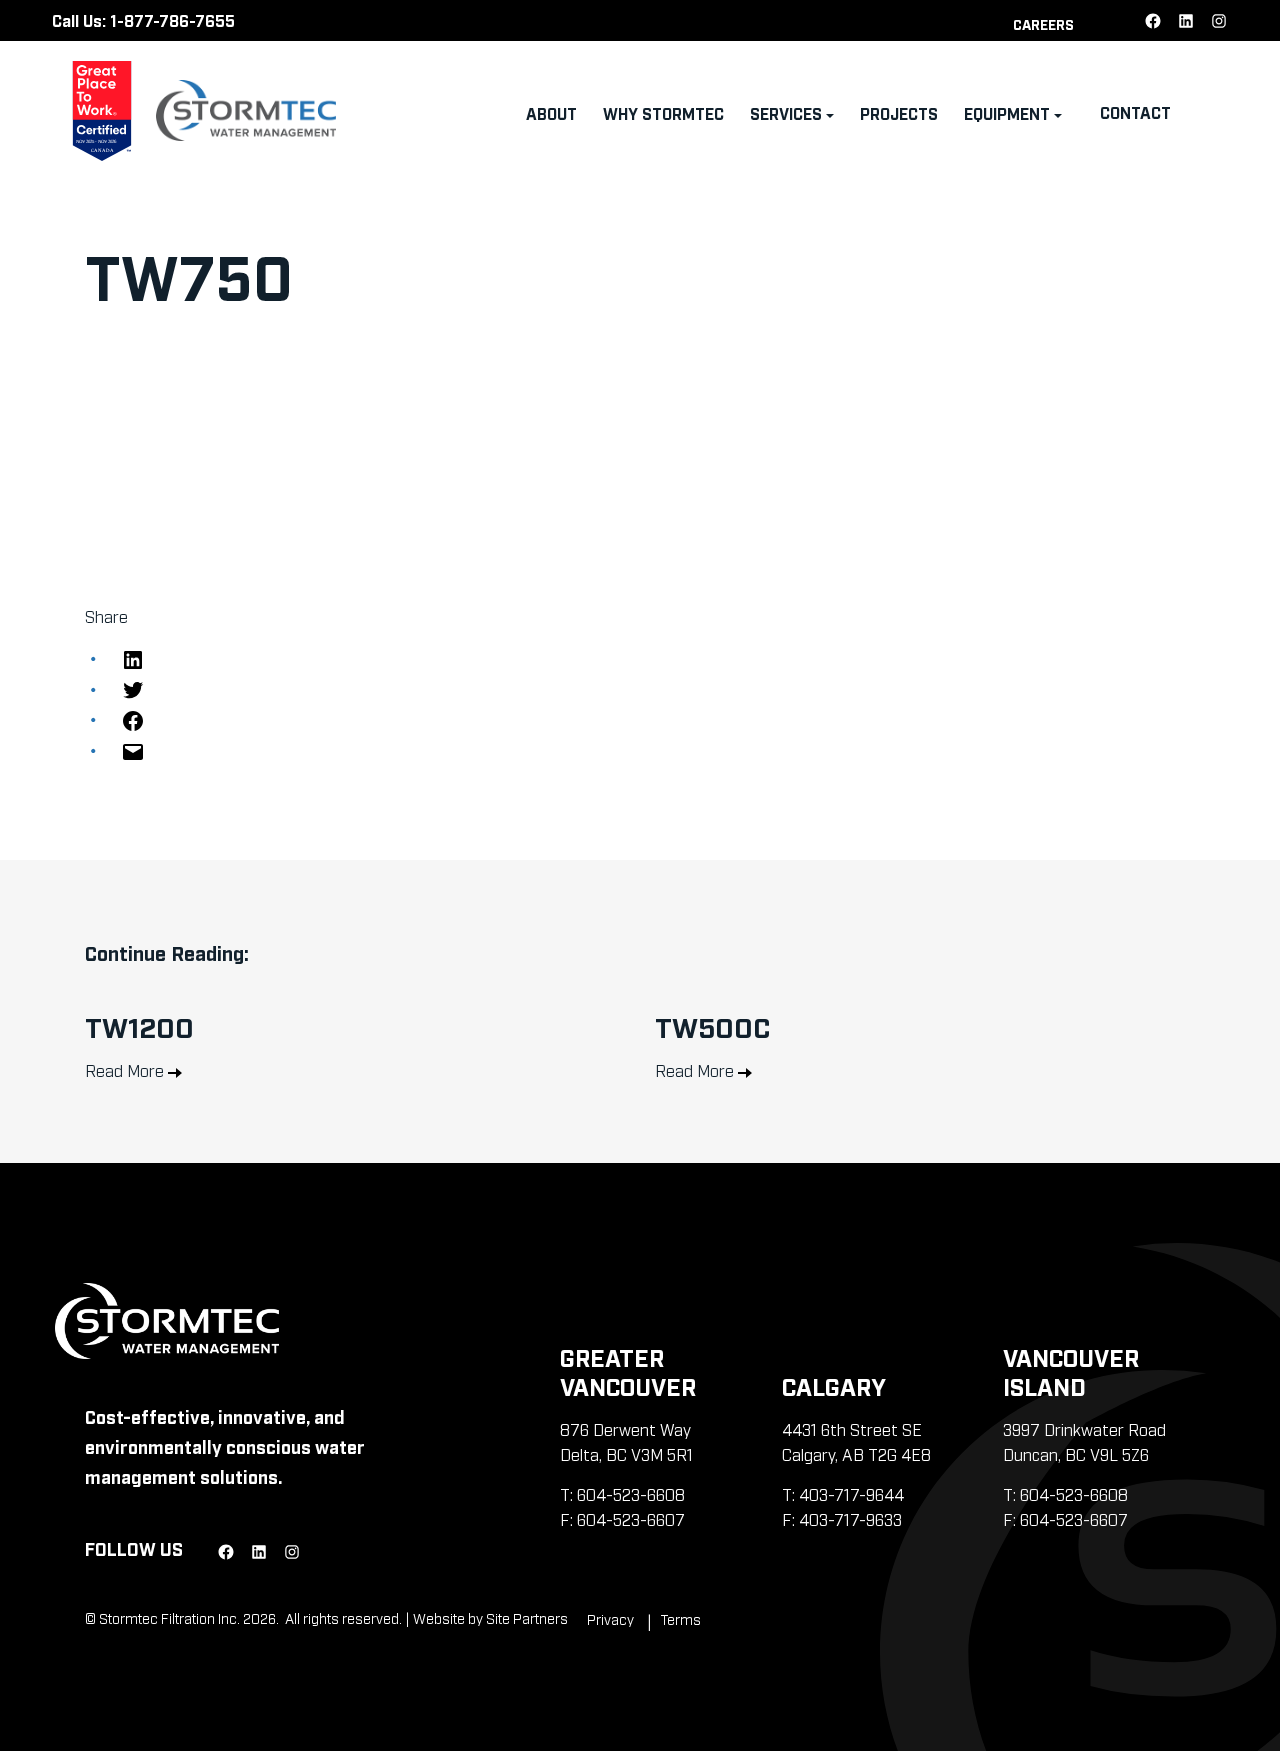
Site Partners (527, 1617)
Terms (681, 1618)
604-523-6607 (631, 1519)
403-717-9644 (851, 1494)
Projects (899, 113)
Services (786, 113)
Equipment (1007, 113)
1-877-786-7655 (172, 20)
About (551, 113)
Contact (1135, 112)
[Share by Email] (133, 749)
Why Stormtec (663, 113)
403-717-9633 (850, 1519)
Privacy (610, 1618)
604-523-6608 (631, 1494)
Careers (1043, 23)
